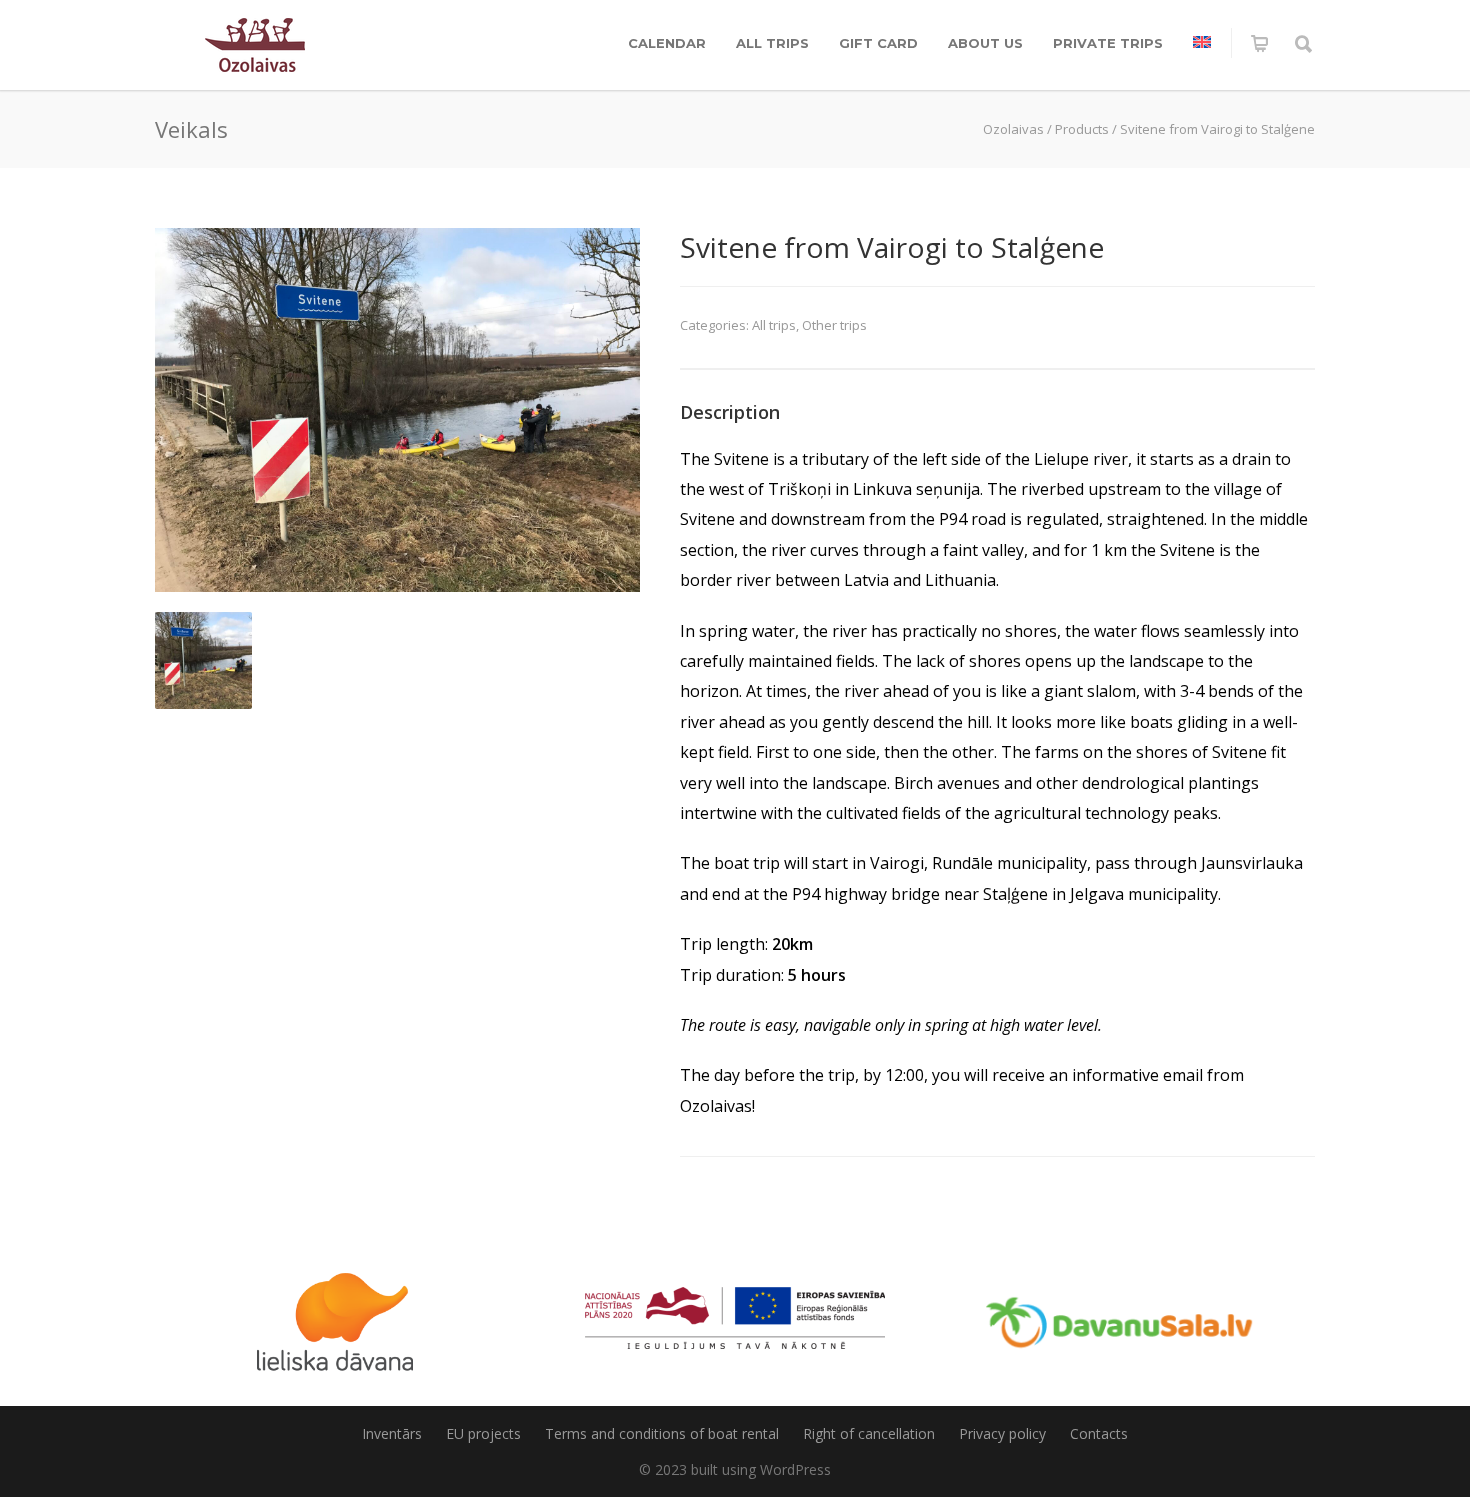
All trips (772, 43)
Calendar (667, 43)
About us (985, 43)
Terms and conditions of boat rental (662, 1433)
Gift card (878, 43)
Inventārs (392, 1433)
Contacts (1099, 1433)
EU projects (483, 1433)
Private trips (1108, 43)
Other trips (834, 325)
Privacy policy (1002, 1433)
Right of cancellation (869, 1433)
